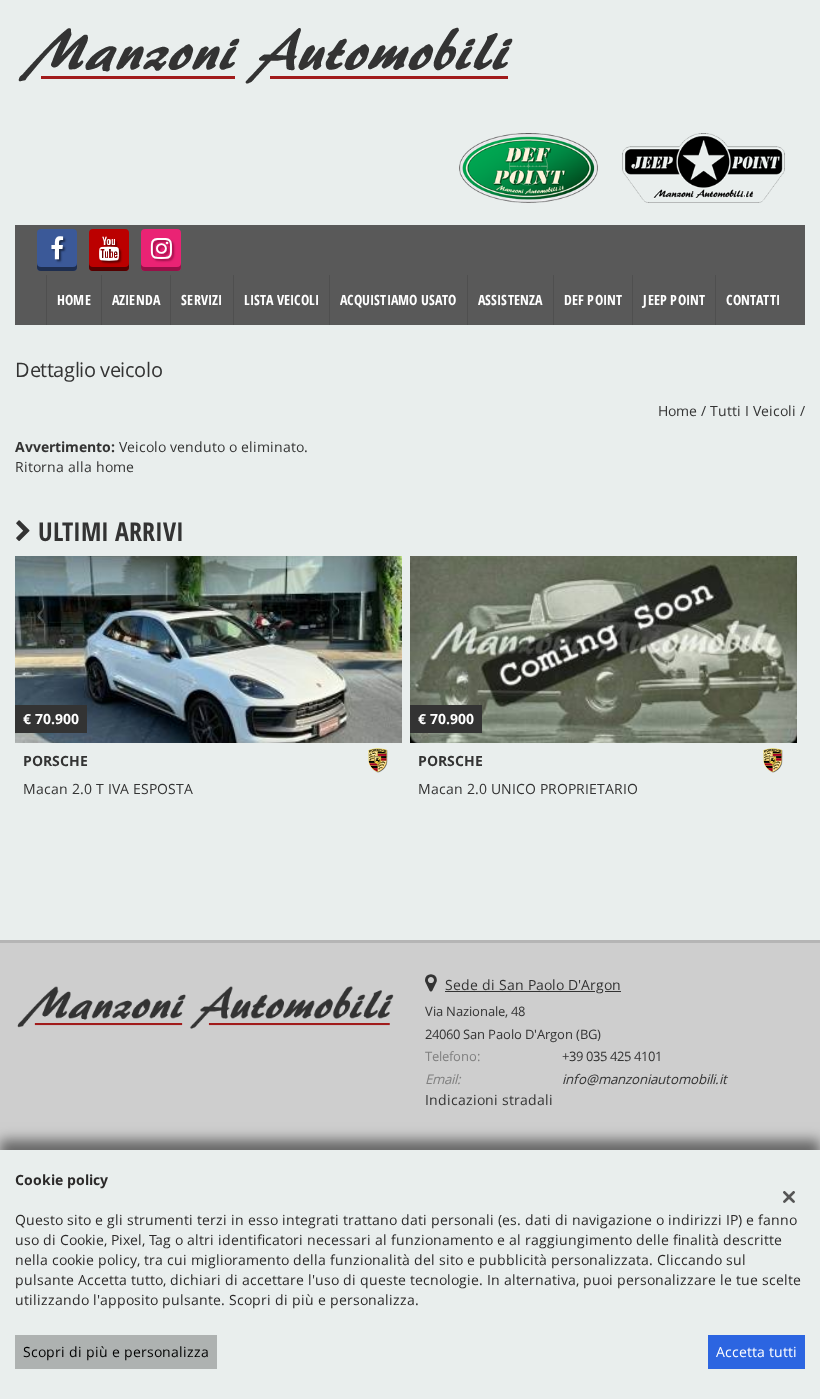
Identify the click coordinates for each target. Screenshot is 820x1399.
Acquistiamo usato (398, 299)
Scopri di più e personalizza (116, 1351)
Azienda (136, 299)
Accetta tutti (756, 1351)
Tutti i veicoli (753, 410)
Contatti (753, 299)
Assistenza (510, 299)
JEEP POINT (674, 299)
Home (74, 299)
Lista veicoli (282, 299)
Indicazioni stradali (489, 1099)
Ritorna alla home (74, 466)
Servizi (201, 299)
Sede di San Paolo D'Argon (533, 984)
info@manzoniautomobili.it (644, 1079)
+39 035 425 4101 (612, 1056)
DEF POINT (593, 299)
